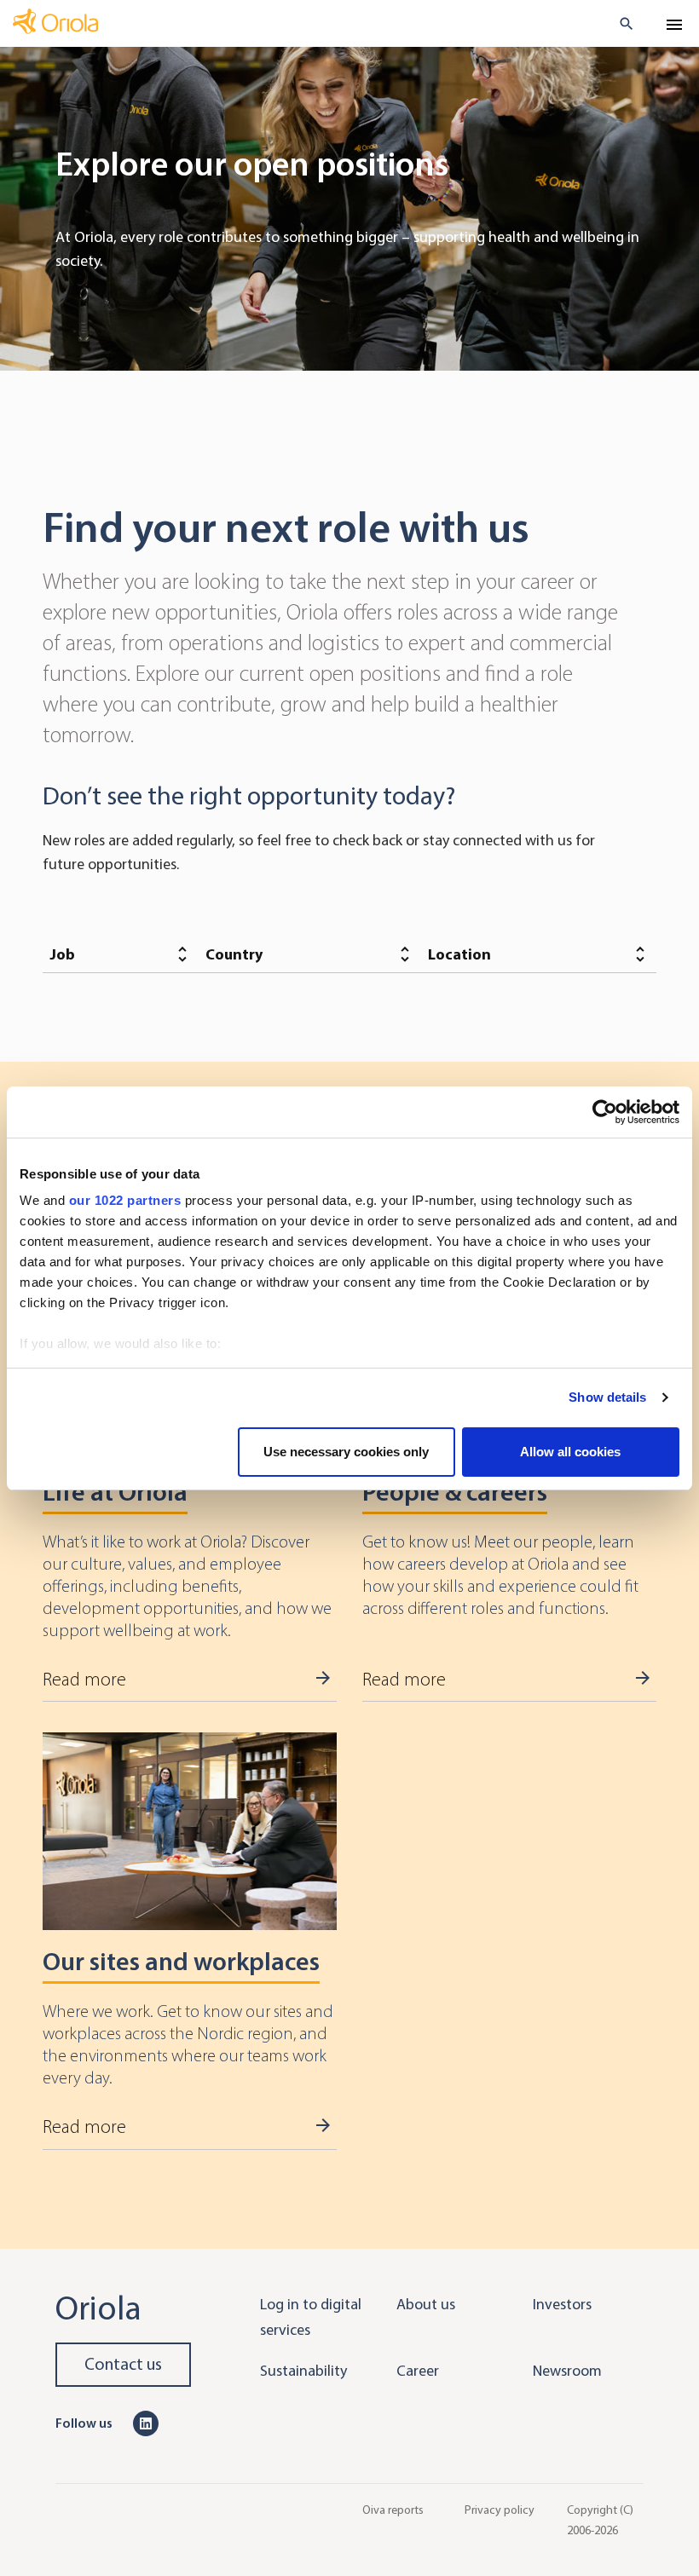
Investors (562, 2304)
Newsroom (567, 2371)
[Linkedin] (146, 2423)
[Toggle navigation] (674, 25)
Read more (84, 1680)
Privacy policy (500, 2509)
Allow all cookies (570, 1452)
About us (426, 2304)
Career (418, 2371)
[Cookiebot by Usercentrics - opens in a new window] (605, 1112)
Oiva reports (393, 2509)
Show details (607, 1397)
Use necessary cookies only (346, 1452)
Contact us (123, 2364)
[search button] (619, 24)
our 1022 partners (125, 1200)
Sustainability (303, 2371)
